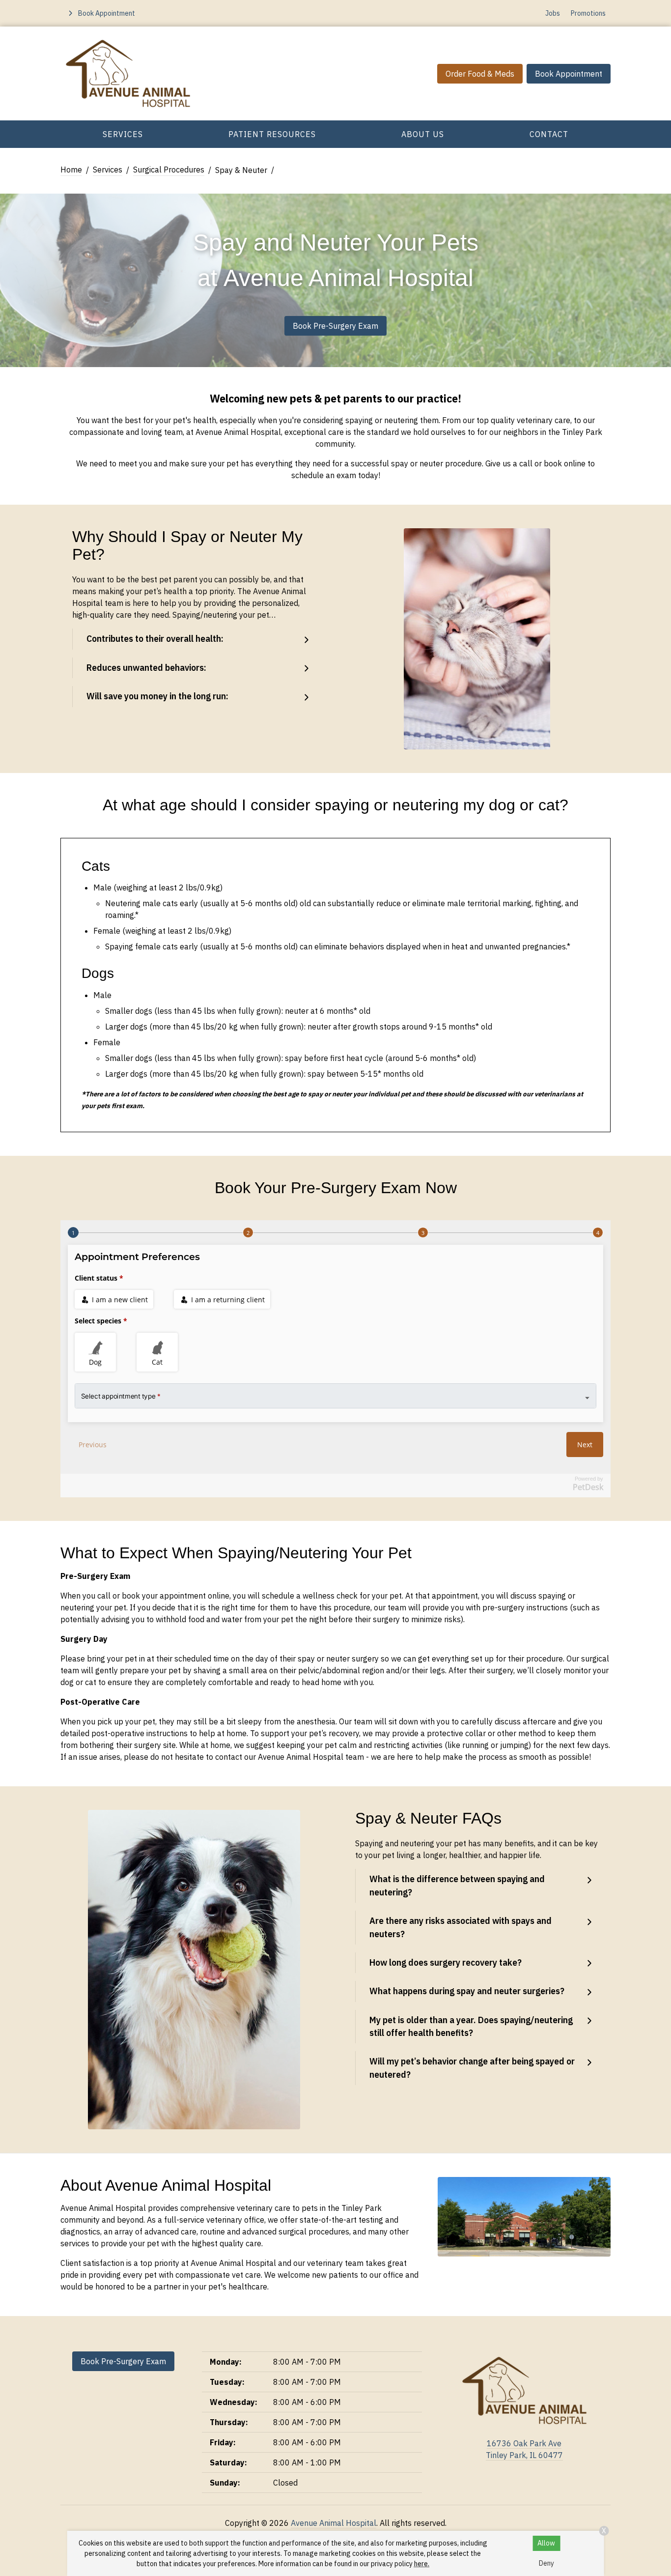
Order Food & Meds (480, 74)
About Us (423, 134)
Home (71, 170)
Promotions (588, 13)
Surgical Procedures (169, 170)
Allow (546, 2543)
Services (123, 134)
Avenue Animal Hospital (334, 2523)
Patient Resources (272, 134)
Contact (549, 134)
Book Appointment (569, 74)
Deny (546, 2563)
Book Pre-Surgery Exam (335, 326)
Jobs (553, 13)
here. (422, 2564)
